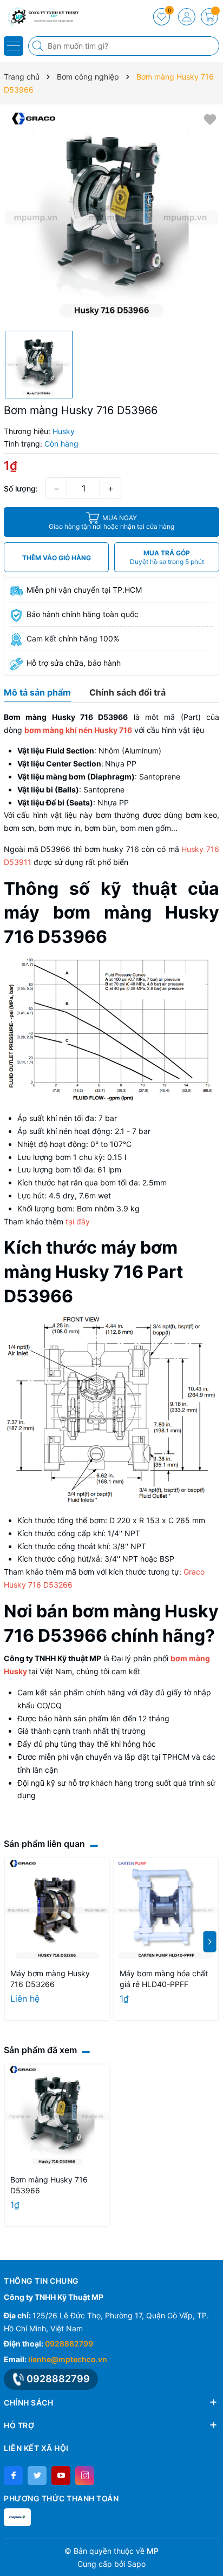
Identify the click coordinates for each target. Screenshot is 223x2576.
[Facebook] (13, 2476)
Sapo (136, 2564)
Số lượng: (21, 489)
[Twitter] (37, 2476)
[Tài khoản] (187, 17)
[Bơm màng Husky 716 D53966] (57, 2116)
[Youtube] (61, 2476)
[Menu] (14, 46)
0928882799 (69, 2344)
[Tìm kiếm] (39, 46)
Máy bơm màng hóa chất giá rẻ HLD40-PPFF (164, 1979)
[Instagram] (85, 2476)
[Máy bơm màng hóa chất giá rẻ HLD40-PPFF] (166, 1910)
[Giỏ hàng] (209, 17)
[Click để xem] (111, 218)
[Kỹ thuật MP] (41, 16)
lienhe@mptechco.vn (68, 2359)
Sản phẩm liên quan (44, 1844)
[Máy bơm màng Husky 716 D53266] (57, 1910)
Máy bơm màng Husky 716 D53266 (50, 1979)
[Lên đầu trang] (211, 2550)
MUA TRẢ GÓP (167, 557)
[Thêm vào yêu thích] (210, 119)
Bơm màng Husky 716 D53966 (49, 2185)
